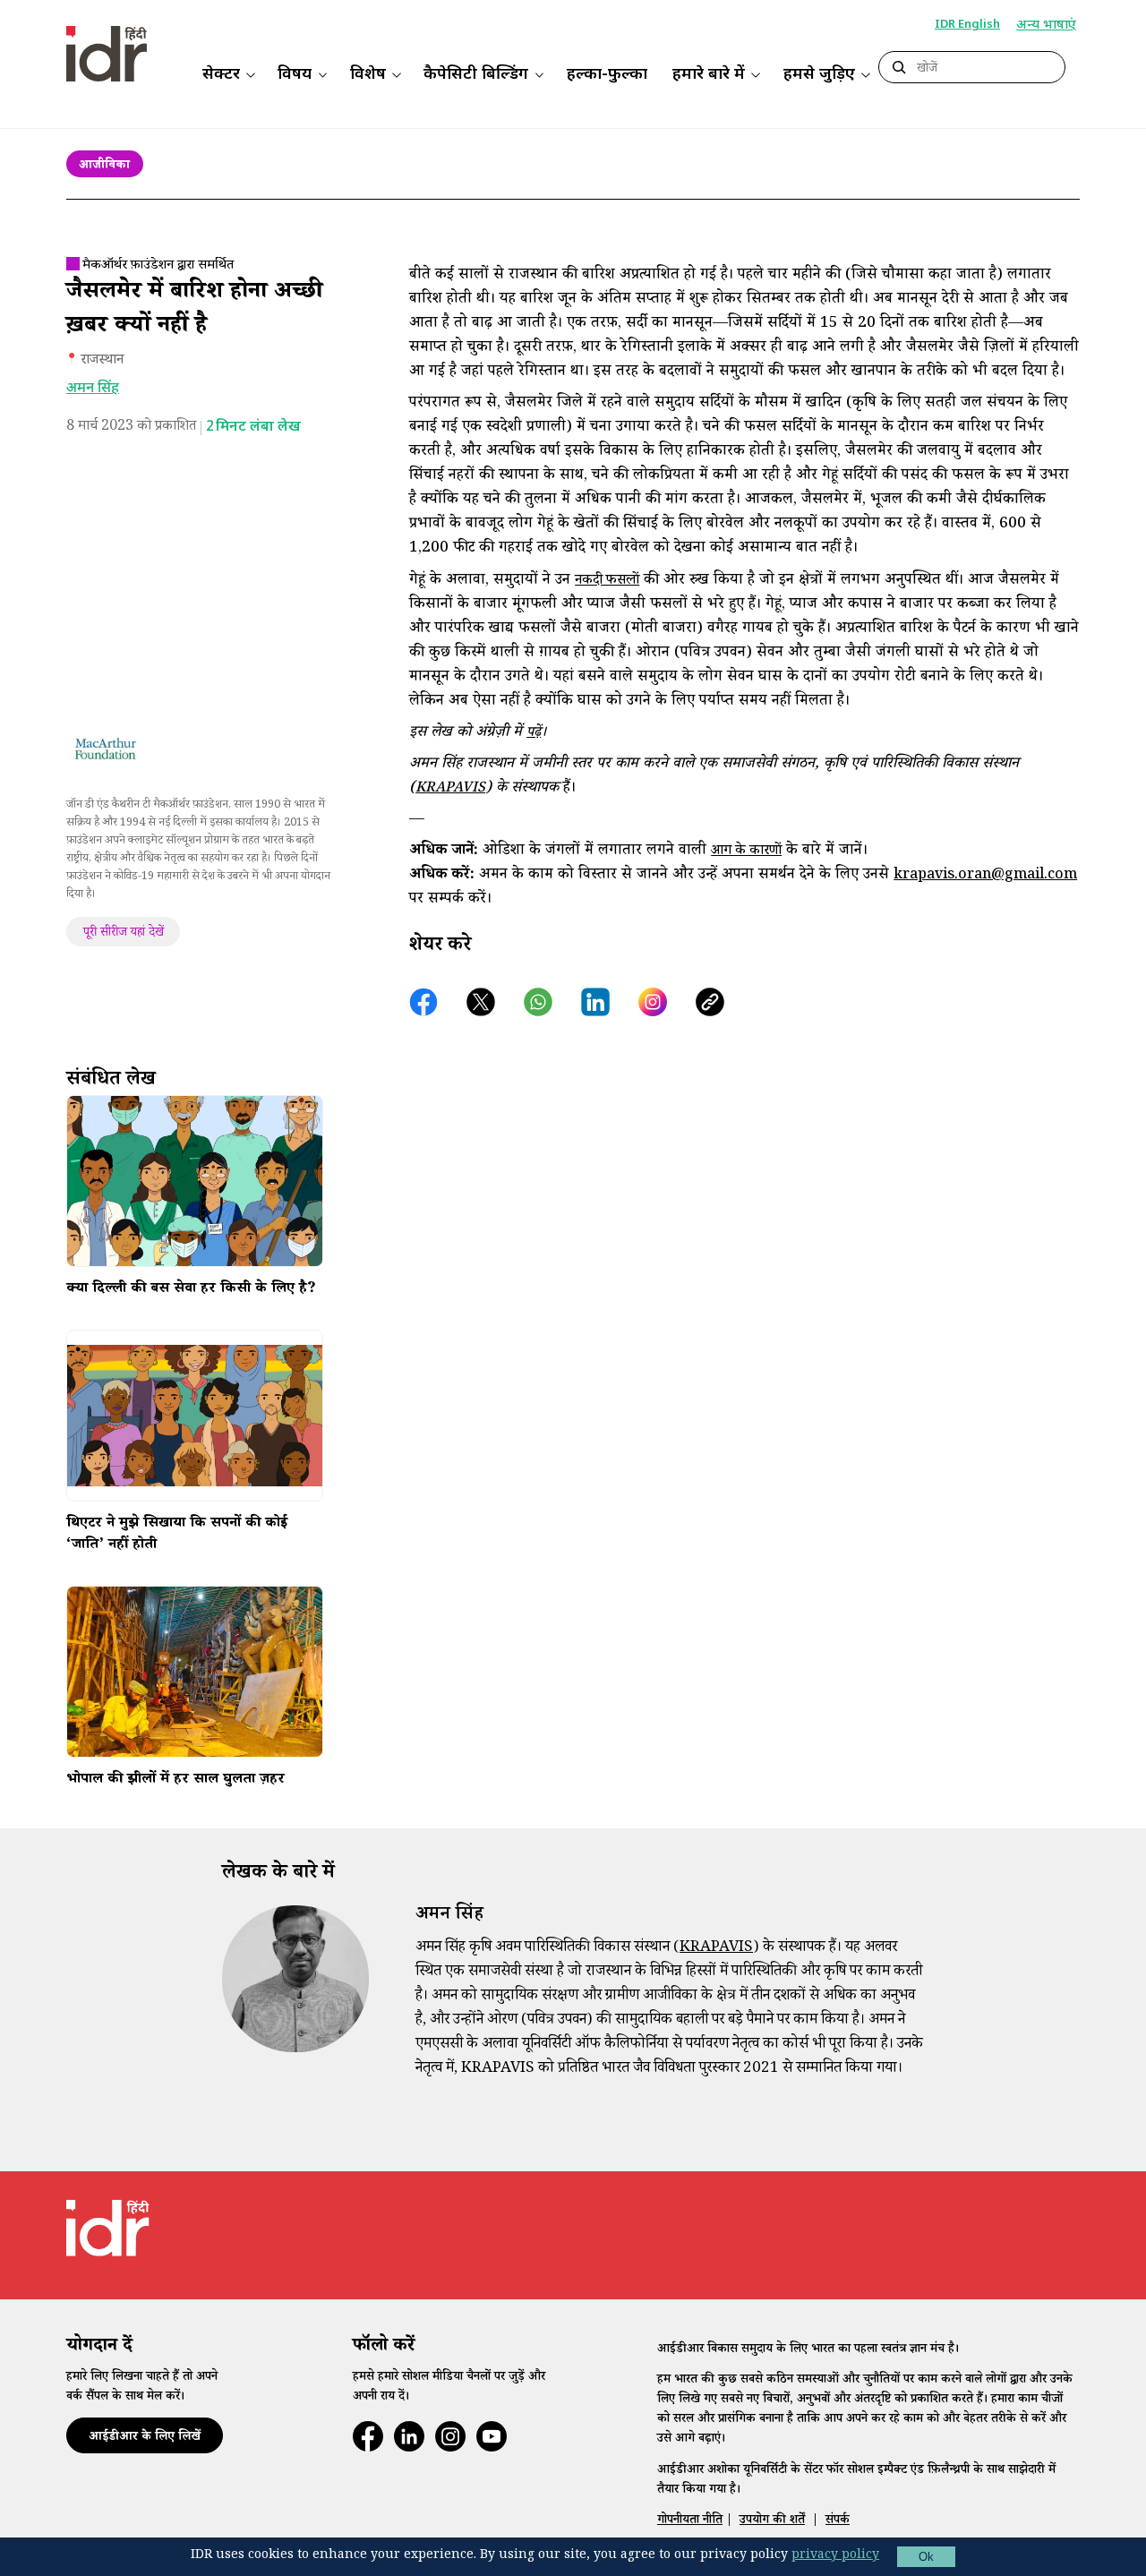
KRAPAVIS (450, 789)
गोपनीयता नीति (690, 2521)
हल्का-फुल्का (607, 75)
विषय (295, 75)
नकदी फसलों (607, 582)
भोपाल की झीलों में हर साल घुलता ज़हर (175, 1781)
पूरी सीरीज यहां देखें (124, 934)
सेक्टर (221, 75)
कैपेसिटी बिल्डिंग (476, 75)
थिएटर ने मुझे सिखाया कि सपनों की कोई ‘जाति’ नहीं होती (177, 1536)
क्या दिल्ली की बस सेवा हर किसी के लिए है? (191, 1290)
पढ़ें (534, 734)
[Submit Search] (899, 68)
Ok (926, 2557)
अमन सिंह (93, 389)
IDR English (967, 25)
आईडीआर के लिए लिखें (145, 2438)
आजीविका (104, 167)
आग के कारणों (746, 852)
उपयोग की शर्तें (772, 2521)
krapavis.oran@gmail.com (985, 876)
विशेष (368, 75)
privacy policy (835, 2556)
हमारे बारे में (709, 75)
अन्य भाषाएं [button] (1046, 26)
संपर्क (838, 2521)
